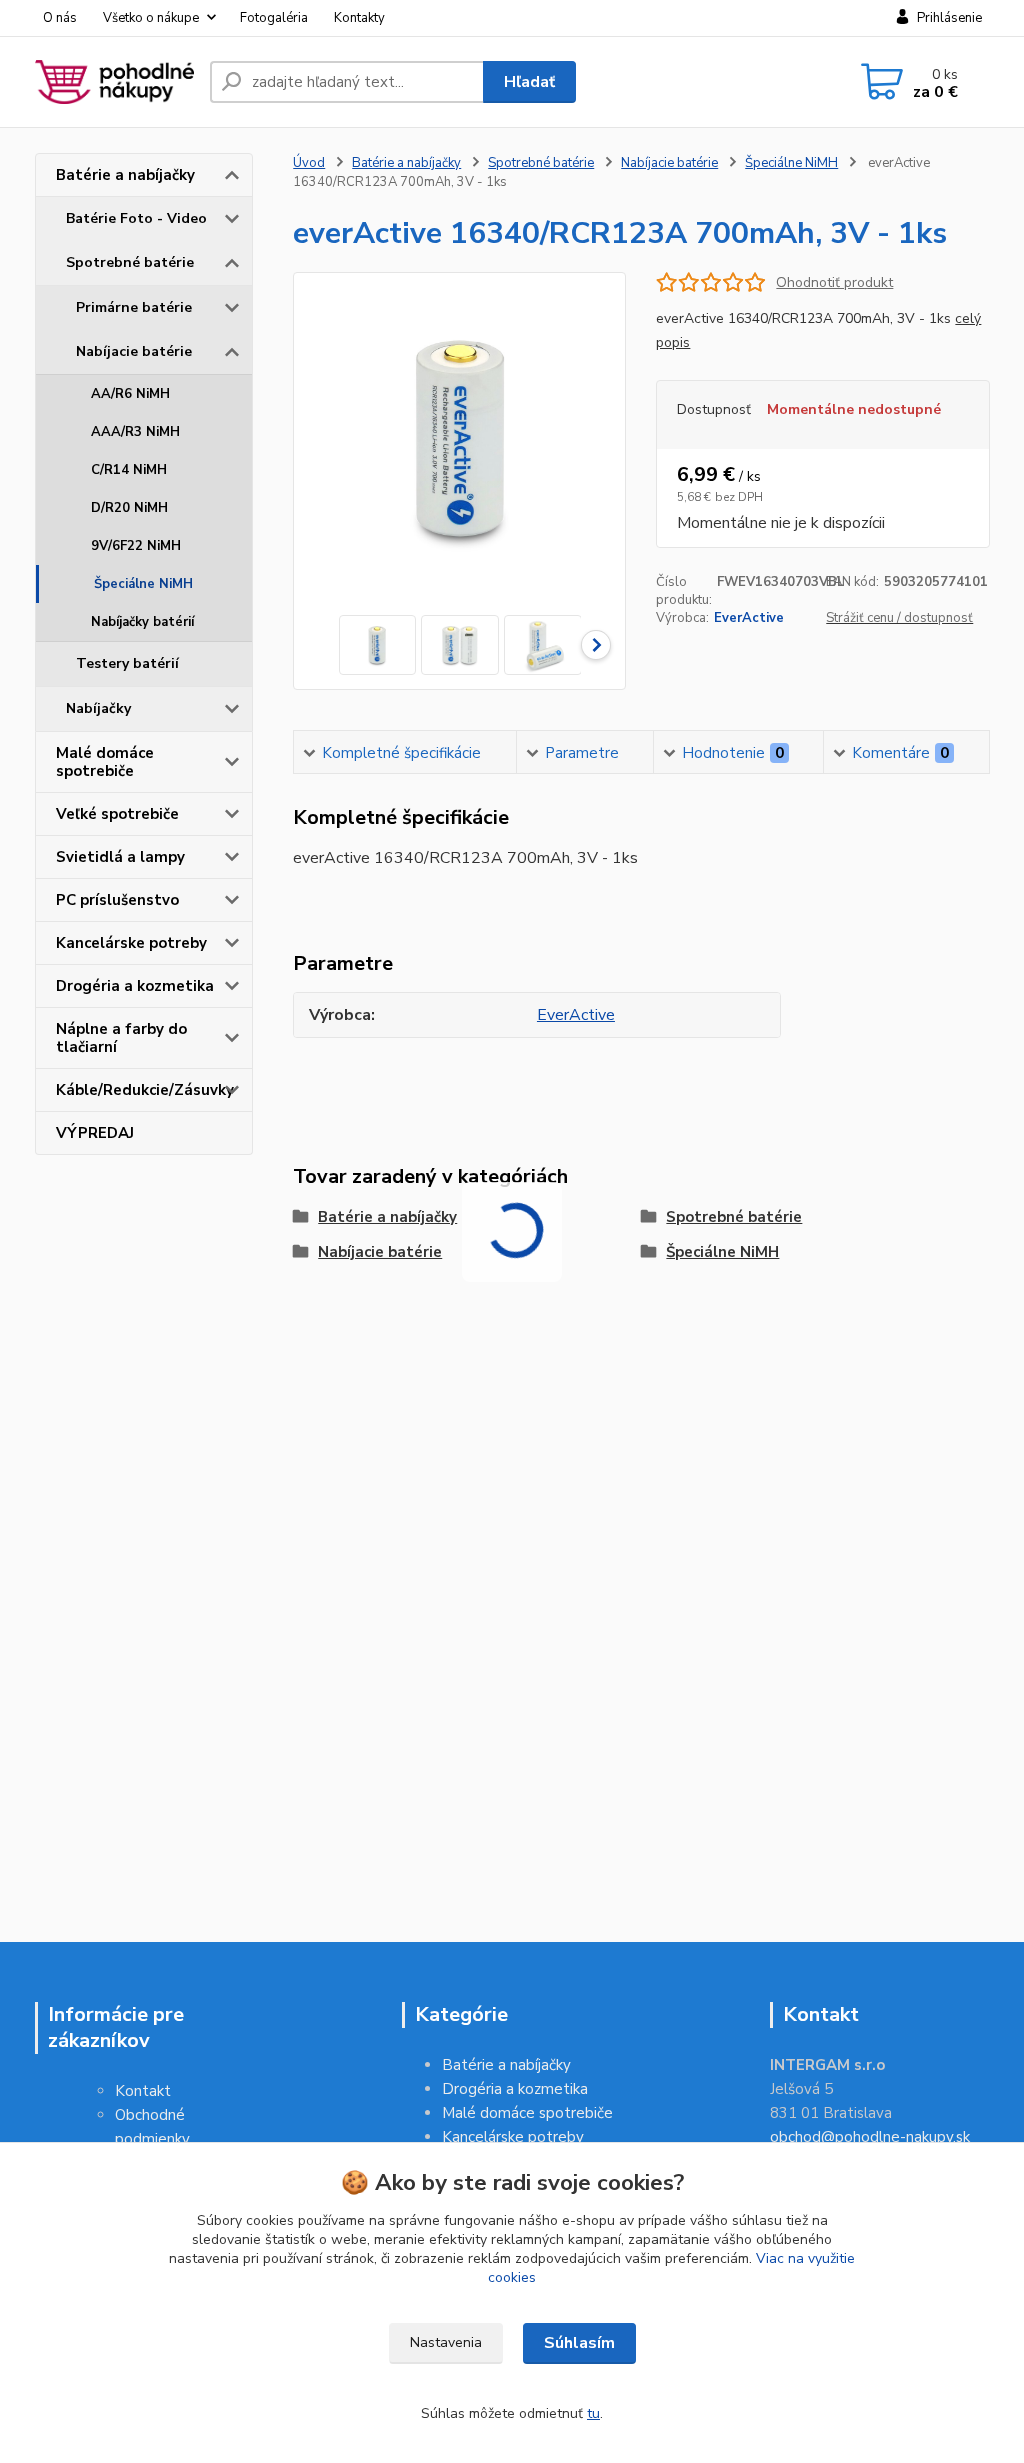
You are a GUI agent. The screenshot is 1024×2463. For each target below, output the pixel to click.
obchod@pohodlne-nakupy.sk (870, 2137)
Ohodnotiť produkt (834, 282)
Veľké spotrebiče (117, 814)
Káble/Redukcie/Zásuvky (145, 1090)
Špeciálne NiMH (143, 584)
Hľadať (529, 82)
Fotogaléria (274, 18)
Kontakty (359, 18)
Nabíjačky (98, 708)
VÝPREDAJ (95, 1133)
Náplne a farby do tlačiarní (121, 1038)
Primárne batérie (134, 307)
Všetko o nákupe (151, 18)
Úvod (309, 163)
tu (593, 2413)
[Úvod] (114, 82)
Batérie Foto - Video (136, 218)
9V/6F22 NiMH (136, 546)
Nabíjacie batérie (134, 351)
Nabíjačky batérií (142, 622)
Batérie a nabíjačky (125, 175)
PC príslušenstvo (117, 900)
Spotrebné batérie (130, 262)
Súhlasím (579, 2343)
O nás (60, 18)
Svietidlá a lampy (120, 857)
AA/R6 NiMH (130, 394)
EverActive (749, 618)
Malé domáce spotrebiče (105, 762)
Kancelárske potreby (131, 943)
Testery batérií (127, 663)
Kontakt (143, 2091)
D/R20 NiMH (129, 508)
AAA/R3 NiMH (135, 432)
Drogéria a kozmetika (135, 986)
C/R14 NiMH (129, 470)
